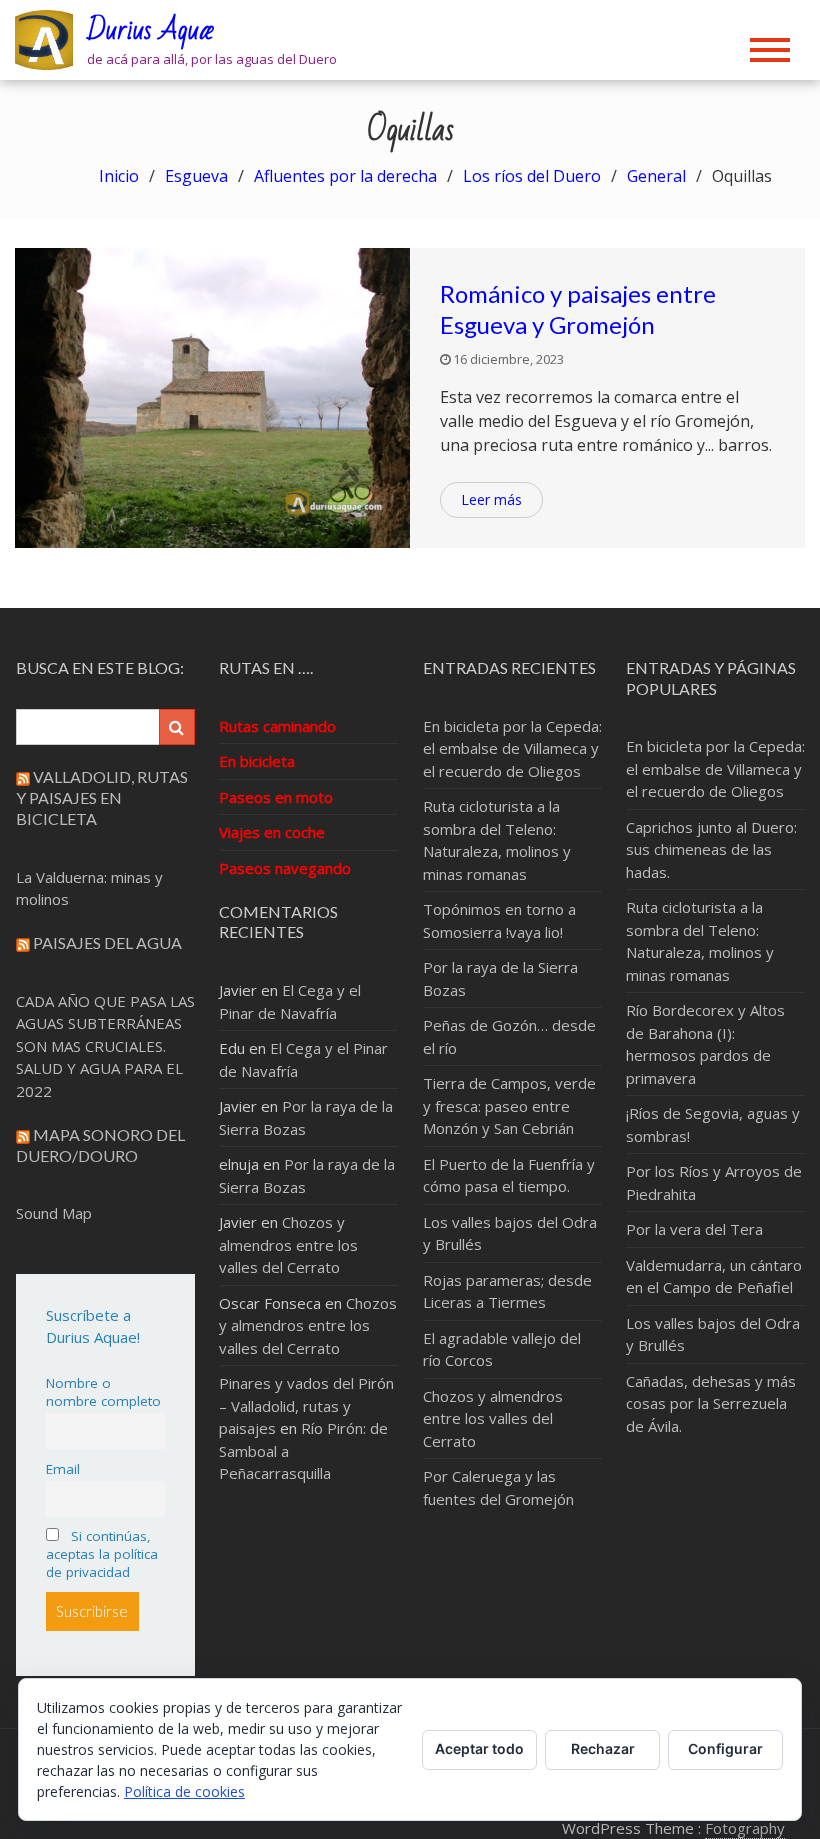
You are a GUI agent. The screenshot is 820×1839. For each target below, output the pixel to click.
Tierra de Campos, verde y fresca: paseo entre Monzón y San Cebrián (509, 1105)
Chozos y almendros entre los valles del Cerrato (288, 1244)
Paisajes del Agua (107, 942)
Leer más (491, 499)
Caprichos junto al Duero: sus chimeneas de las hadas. (711, 849)
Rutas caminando (277, 726)
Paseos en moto (276, 797)
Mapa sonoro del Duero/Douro (100, 1145)
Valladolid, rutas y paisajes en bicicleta (102, 797)
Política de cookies (184, 1791)
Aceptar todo (479, 1748)
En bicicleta (257, 761)
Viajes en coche (272, 832)
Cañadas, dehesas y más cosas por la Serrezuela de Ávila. (711, 1403)
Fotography (745, 1828)
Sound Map (54, 1213)
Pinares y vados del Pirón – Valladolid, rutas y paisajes (306, 1405)
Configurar (725, 1748)
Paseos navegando (285, 868)
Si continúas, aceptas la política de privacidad (102, 1554)
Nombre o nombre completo (103, 1392)
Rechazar (603, 1748)
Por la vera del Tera (694, 1229)
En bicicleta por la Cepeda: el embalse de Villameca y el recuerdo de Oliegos (512, 748)
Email (63, 1469)
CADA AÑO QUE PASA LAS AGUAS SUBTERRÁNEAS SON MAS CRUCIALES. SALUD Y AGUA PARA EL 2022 (105, 1046)
